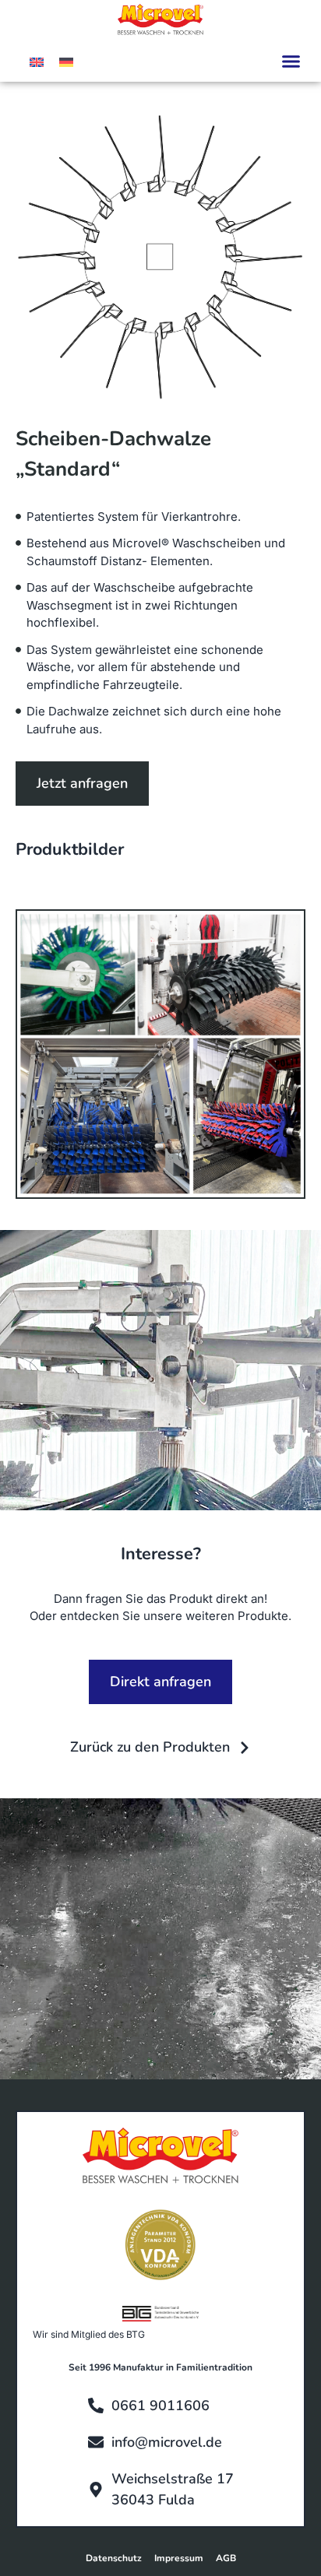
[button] (291, 62)
